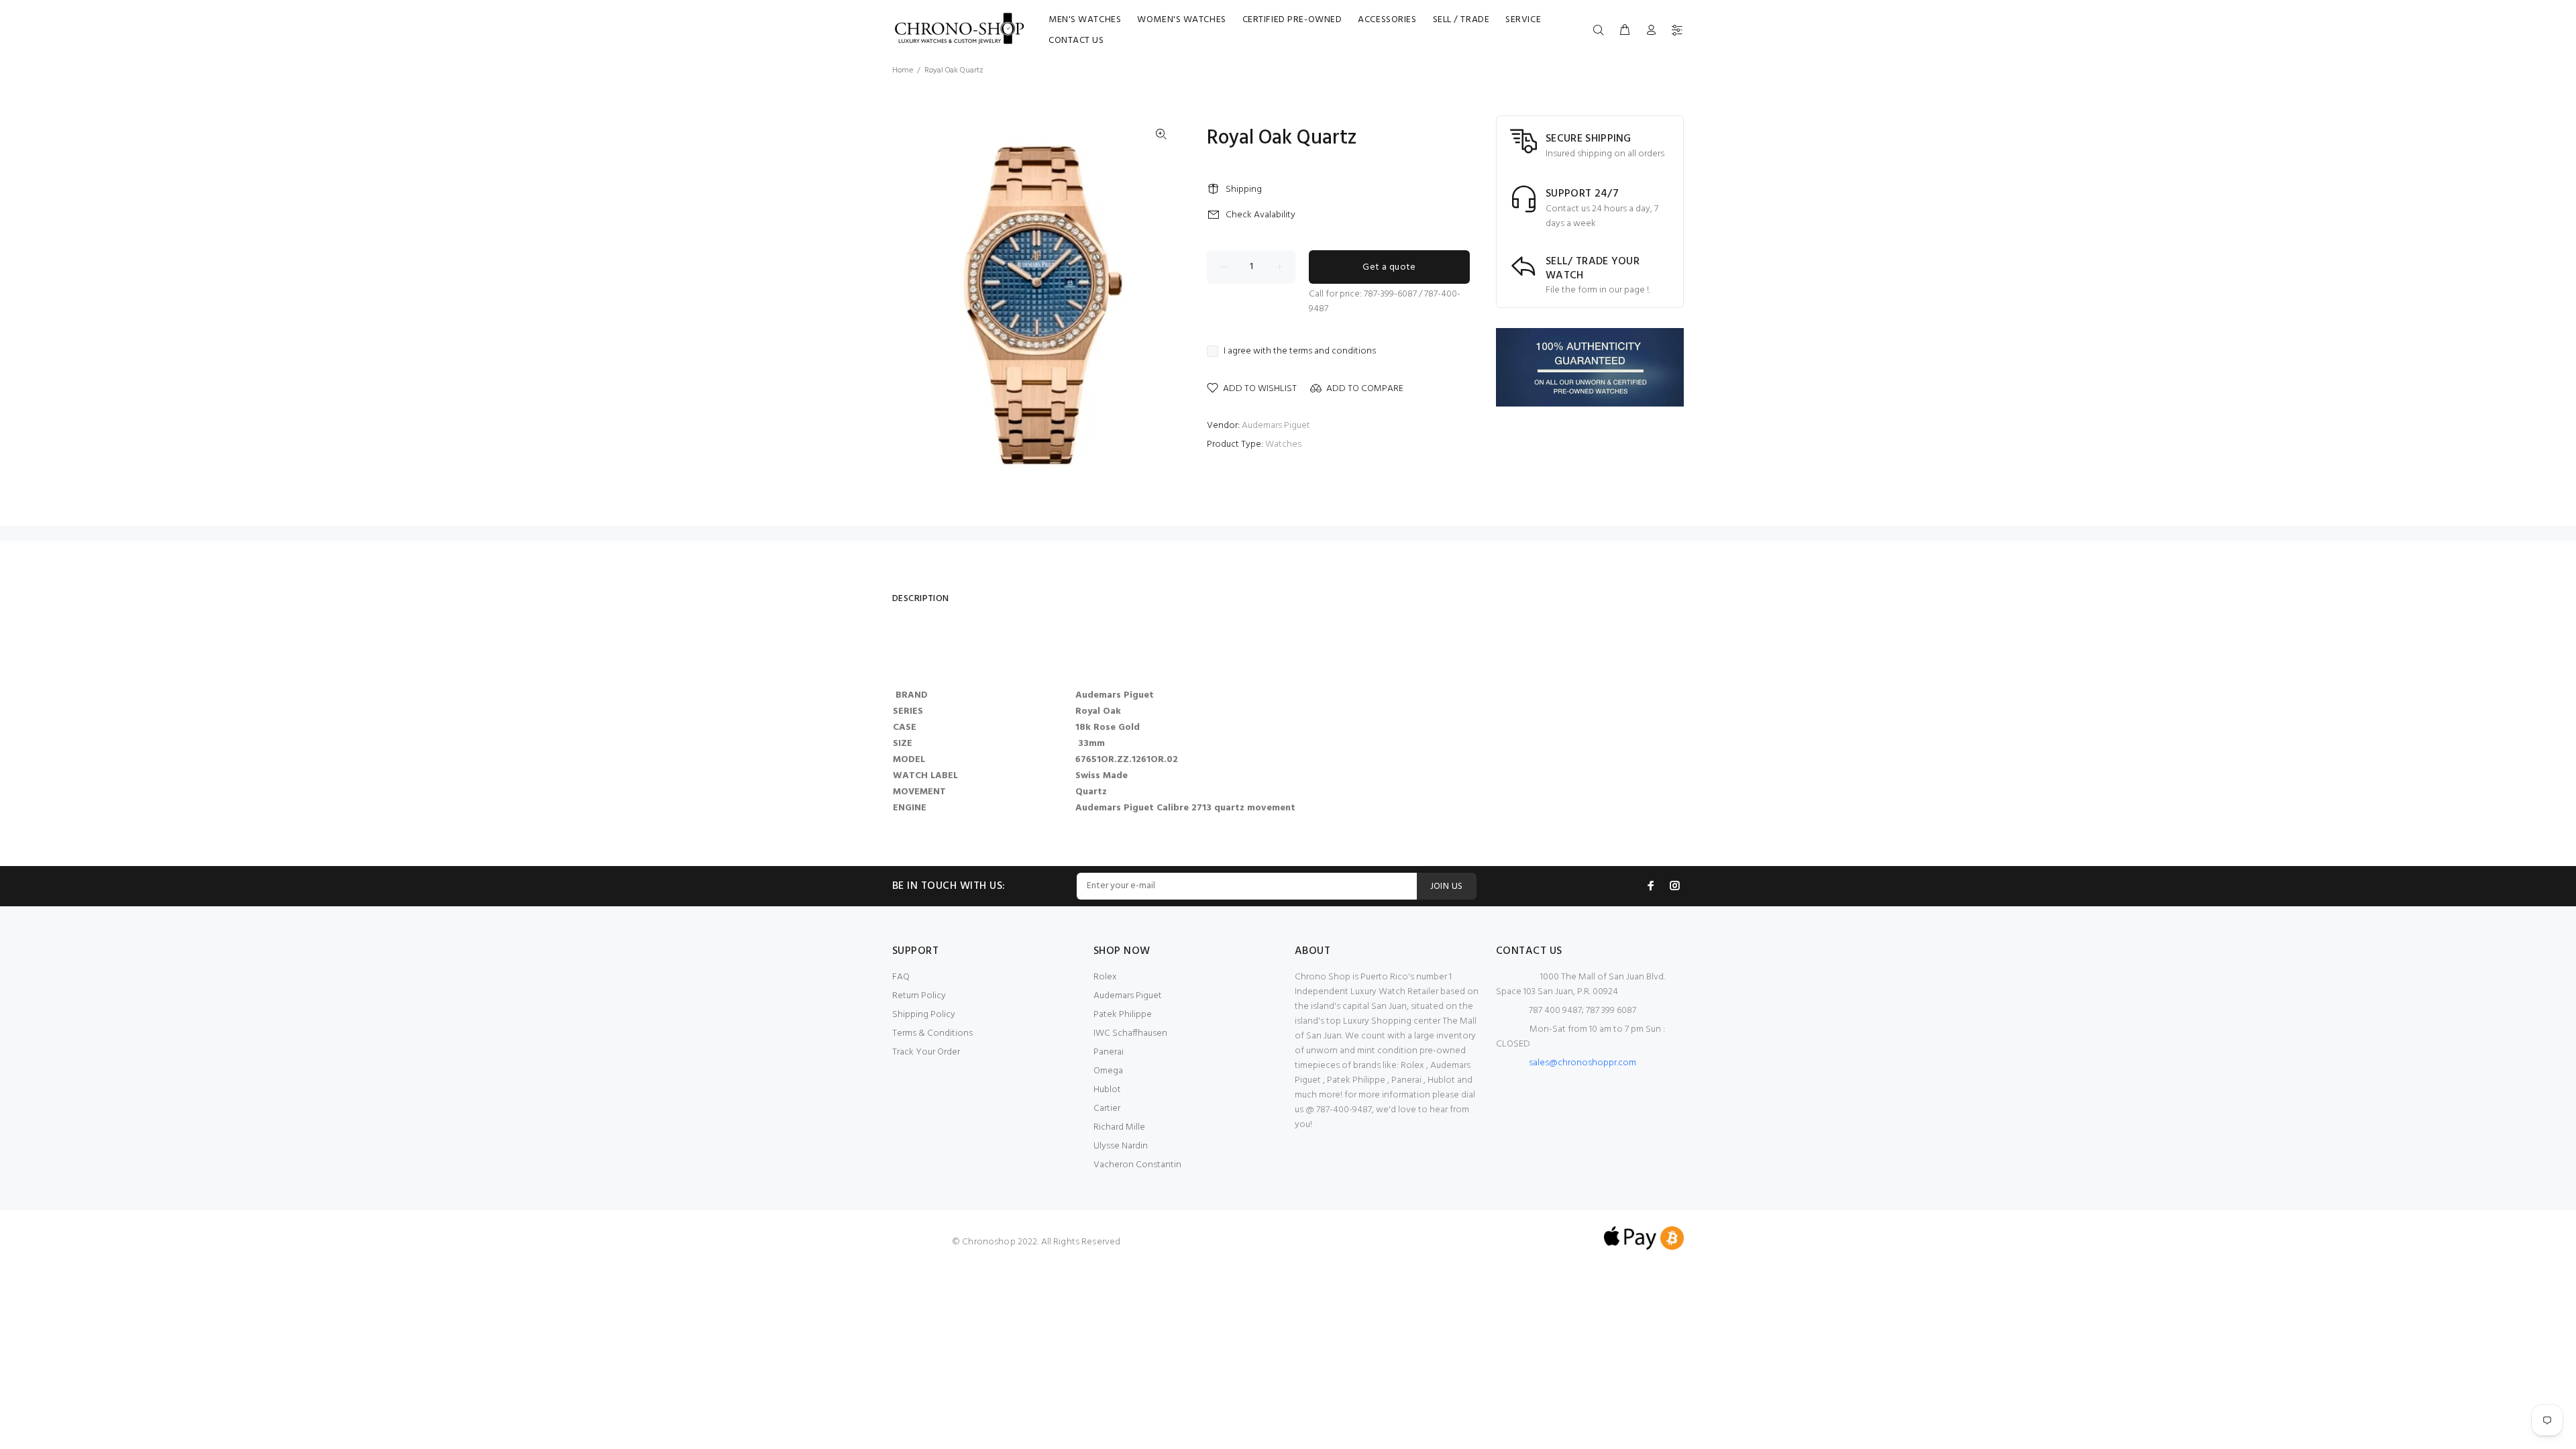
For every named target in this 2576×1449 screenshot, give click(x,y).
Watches (1283, 444)
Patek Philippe (1123, 1015)
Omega (1108, 1071)
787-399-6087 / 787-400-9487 (1385, 302)
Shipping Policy (924, 1015)
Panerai (1109, 1052)
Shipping (1244, 190)
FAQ (901, 977)
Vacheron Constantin (1137, 1165)
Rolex (1105, 977)
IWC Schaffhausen (1130, 1033)
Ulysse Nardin (1121, 1146)
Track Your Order (926, 1052)
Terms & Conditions (932, 1033)
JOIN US (1447, 887)
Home (903, 70)
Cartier (1107, 1109)
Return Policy (919, 996)
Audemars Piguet (1276, 426)
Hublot (1107, 1090)
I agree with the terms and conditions (1300, 352)
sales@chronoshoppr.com (1582, 1063)
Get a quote (1389, 267)
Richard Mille (1119, 1127)
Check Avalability (1260, 215)
